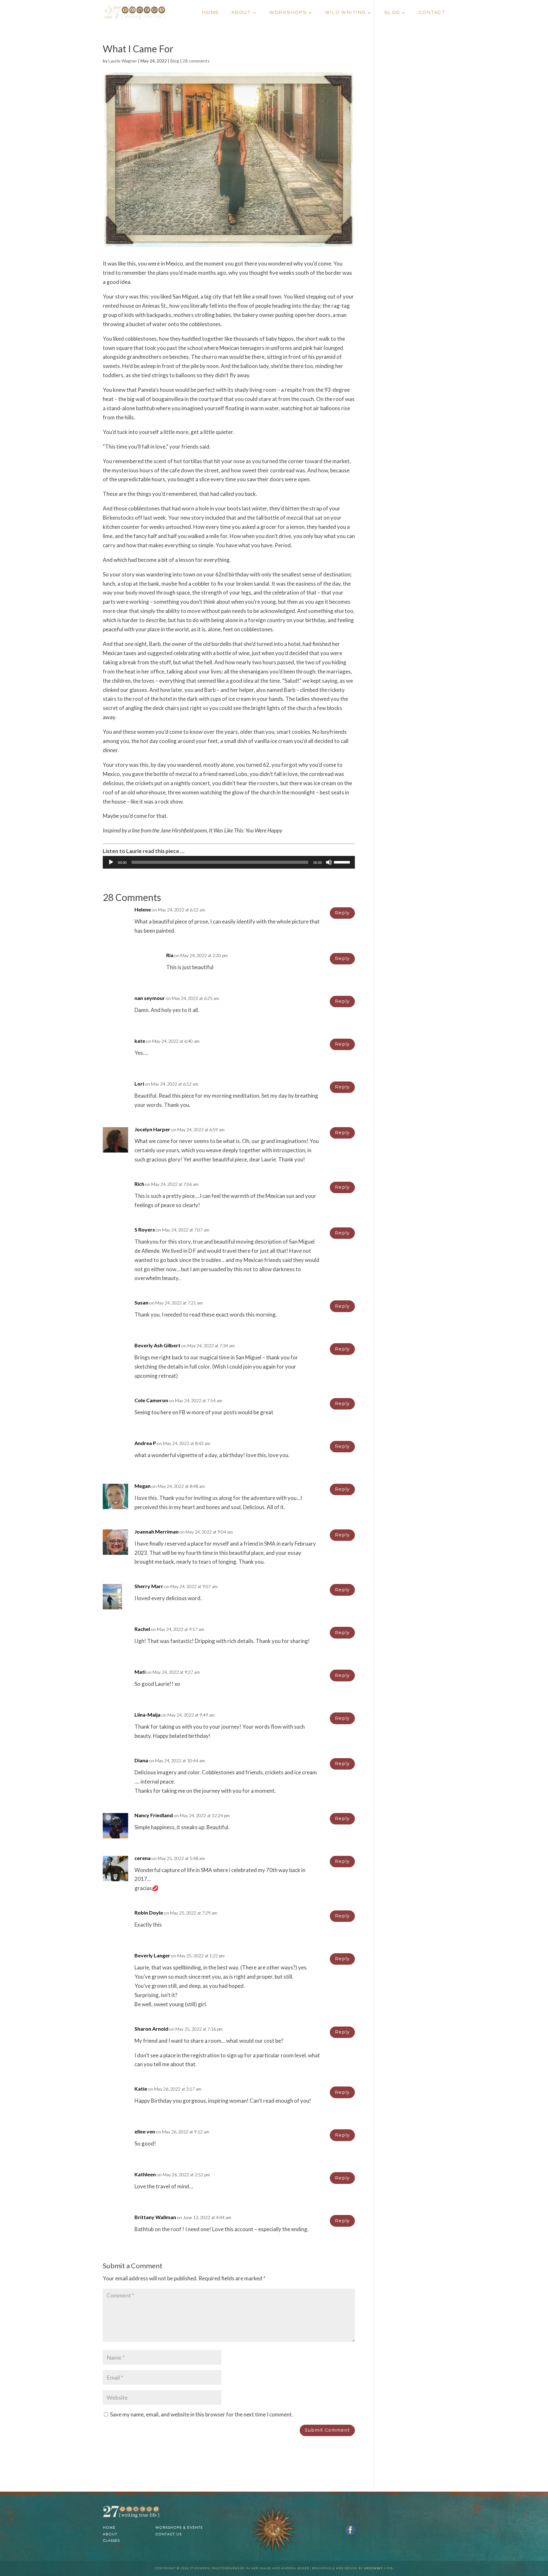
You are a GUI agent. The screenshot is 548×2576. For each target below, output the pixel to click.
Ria (170, 955)
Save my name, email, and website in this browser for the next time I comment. (202, 2414)
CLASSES (111, 2540)
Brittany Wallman (155, 2217)
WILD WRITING (346, 13)
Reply (342, 913)
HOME (211, 13)
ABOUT (241, 13)
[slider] (343, 862)
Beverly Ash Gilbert (157, 1345)
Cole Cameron (151, 1400)
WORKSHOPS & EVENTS (179, 2527)
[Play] (111, 862)
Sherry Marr (149, 1586)
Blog (175, 61)
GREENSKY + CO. (379, 2568)
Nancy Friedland (154, 1815)
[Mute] (329, 862)
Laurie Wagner (123, 61)
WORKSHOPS (288, 13)
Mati (140, 1672)
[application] (229, 862)
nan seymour (150, 998)
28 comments (196, 61)
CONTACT (432, 13)
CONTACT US (169, 2534)
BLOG (392, 13)
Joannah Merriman (157, 1531)
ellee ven (145, 2131)
